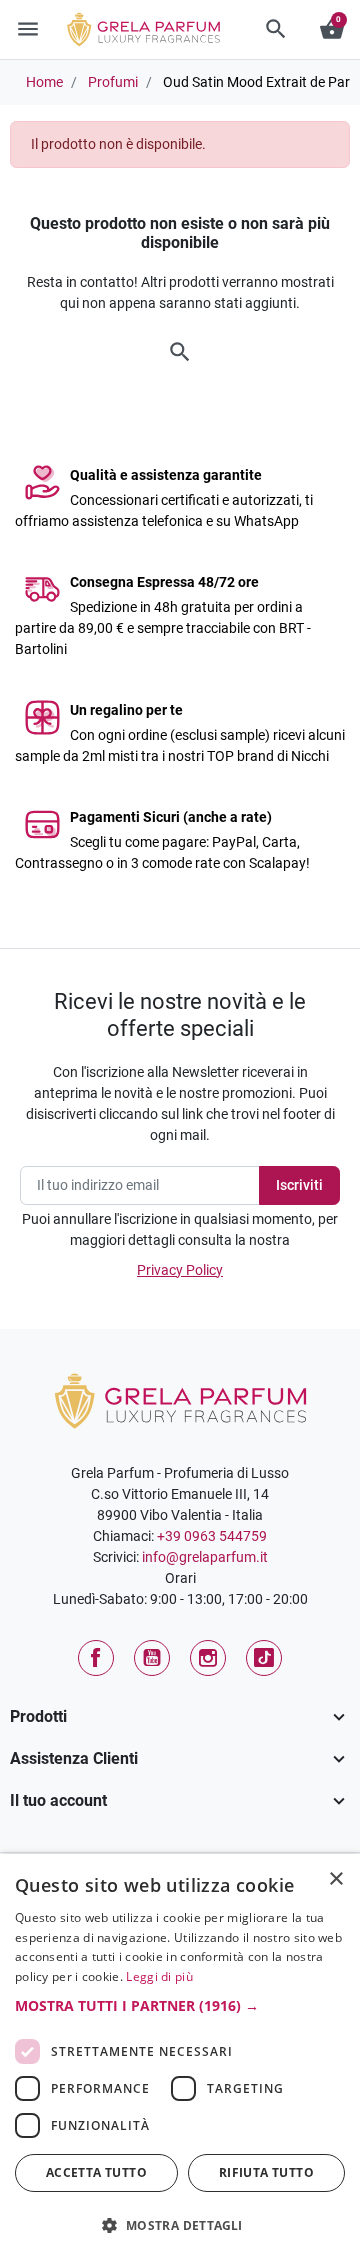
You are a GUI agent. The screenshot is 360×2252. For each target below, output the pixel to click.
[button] (276, 29)
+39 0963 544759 (212, 1536)
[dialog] (180, 2053)
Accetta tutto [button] (96, 2172)
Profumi (113, 82)
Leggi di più (159, 1976)
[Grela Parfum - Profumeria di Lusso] (180, 1400)
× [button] (336, 1881)
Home (44, 82)
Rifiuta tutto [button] (266, 2172)
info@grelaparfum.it (205, 1557)
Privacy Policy (180, 1270)
